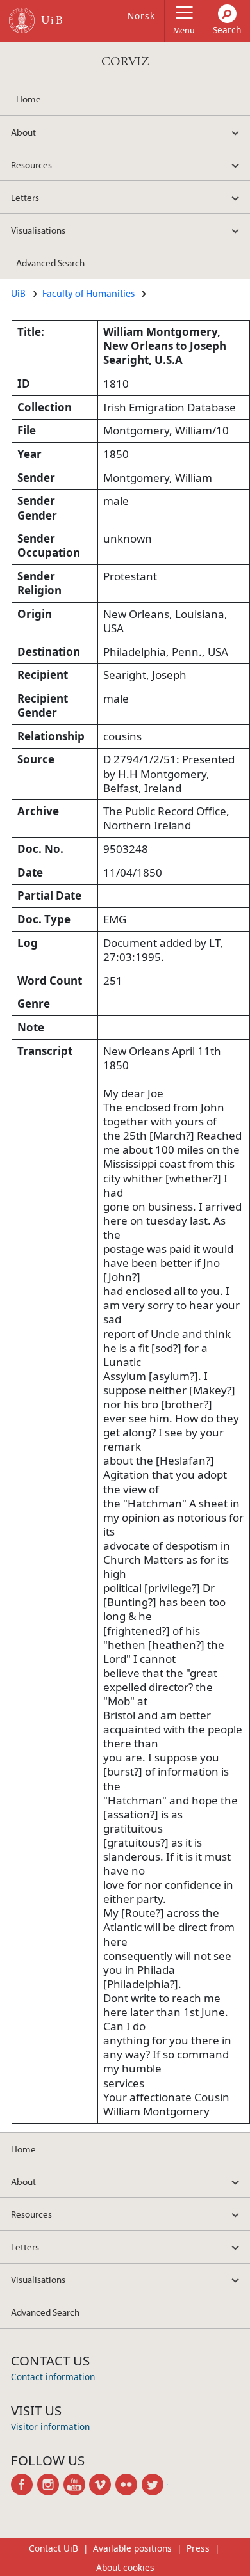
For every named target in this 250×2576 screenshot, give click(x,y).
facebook (24, 2485)
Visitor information (50, 2427)
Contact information (53, 2377)
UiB (18, 293)
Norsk (141, 16)
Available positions (132, 2548)
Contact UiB (54, 2548)
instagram (50, 2485)
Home (29, 99)
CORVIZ (125, 62)
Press (198, 2548)
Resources (31, 164)
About (23, 132)
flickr (129, 2485)
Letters (25, 197)
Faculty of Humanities (88, 293)
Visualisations (38, 230)
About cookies (125, 2567)
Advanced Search (50, 262)
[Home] (22, 20)
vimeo (102, 2485)
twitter (155, 2485)
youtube (77, 2485)
